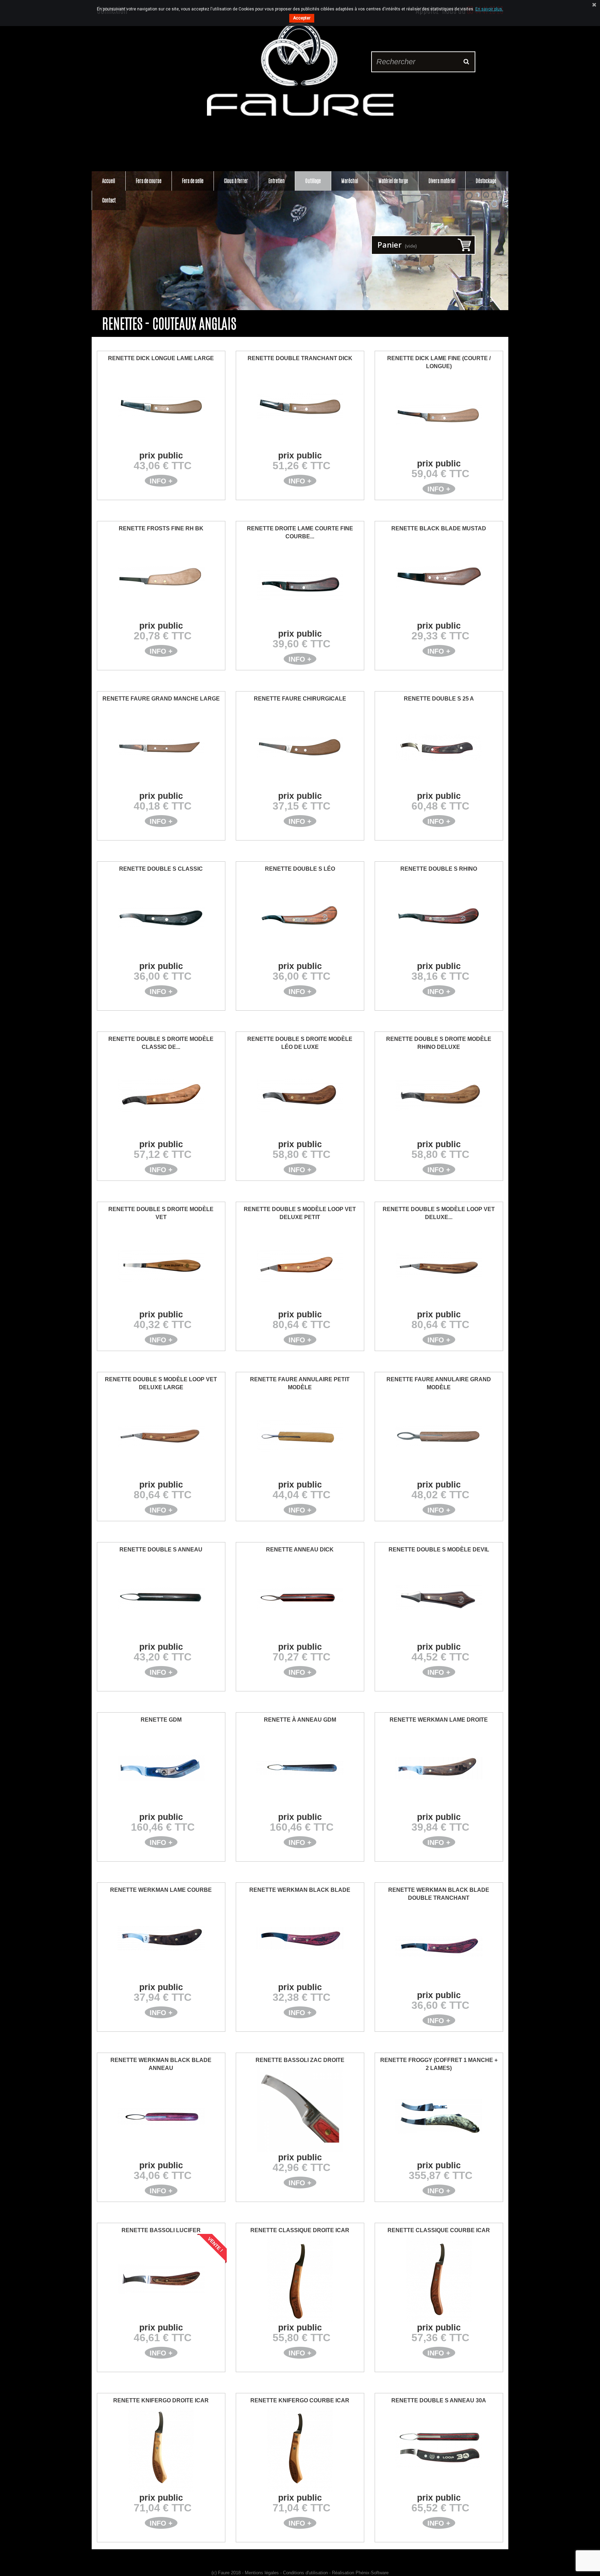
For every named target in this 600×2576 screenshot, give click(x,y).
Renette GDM (161, 1720)
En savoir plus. (489, 9)
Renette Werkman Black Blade (300, 1890)
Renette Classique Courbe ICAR (439, 2230)
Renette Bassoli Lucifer (161, 2230)
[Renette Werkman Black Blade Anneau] (161, 2117)
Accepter (302, 18)
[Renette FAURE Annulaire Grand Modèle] (439, 1436)
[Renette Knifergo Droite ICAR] (161, 2449)
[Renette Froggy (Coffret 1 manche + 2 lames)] (439, 2117)
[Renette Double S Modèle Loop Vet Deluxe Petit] (300, 1266)
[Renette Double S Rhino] (439, 917)
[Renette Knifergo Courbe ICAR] (300, 2449)
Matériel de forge (393, 181)
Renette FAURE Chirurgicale (300, 699)
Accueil (109, 181)
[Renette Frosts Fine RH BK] (161, 577)
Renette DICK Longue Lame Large (161, 358)
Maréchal (350, 181)
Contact (109, 200)
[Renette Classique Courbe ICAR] (439, 2279)
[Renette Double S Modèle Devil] (439, 1598)
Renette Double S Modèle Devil (439, 1550)
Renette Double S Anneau (161, 1550)
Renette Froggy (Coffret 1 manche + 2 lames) (439, 2064)
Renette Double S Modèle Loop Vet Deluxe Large (161, 1383)
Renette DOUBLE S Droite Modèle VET (161, 1213)
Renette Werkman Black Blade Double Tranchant (439, 1894)
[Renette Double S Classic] (161, 917)
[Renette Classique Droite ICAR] (300, 2279)
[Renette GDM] (161, 1768)
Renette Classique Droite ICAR (300, 2230)
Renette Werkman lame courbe (161, 1890)
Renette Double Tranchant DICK (300, 358)
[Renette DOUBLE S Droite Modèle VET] (161, 1266)
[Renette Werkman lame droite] (439, 1768)
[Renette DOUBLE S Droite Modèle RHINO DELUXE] (439, 1095)
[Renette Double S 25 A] (439, 747)
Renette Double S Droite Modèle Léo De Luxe (300, 1043)
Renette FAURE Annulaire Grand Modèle (439, 1383)
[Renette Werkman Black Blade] (300, 1938)
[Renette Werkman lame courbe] (161, 1938)
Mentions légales (262, 2573)
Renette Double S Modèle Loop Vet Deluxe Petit (300, 1213)
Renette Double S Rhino (439, 869)
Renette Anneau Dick (300, 1550)
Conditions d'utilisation (305, 2573)
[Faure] (300, 69)
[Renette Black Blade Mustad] (439, 577)
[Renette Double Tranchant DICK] (300, 407)
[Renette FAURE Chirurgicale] (300, 747)
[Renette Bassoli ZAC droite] (300, 2109)
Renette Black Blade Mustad (439, 528)
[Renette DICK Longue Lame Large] (161, 407)
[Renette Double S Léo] (300, 917)
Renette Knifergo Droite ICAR (161, 2400)
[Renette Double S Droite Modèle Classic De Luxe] (161, 1095)
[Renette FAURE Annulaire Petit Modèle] (300, 1436)
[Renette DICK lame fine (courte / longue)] (439, 415)
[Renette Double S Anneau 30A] (439, 2449)
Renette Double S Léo (300, 869)
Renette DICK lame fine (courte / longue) (439, 362)
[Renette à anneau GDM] (300, 1768)
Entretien (277, 181)
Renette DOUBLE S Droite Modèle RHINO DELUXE (439, 1043)
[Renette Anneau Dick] (300, 1598)
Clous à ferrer (236, 181)
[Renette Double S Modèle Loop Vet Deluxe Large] (161, 1436)
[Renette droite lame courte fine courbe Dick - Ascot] (300, 585)
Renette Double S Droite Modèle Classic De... (161, 1043)
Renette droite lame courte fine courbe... (300, 532)
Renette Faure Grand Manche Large (161, 699)
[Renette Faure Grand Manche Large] (161, 747)
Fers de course (149, 181)
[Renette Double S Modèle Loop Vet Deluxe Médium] (439, 1266)
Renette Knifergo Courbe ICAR (300, 2400)
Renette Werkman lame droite (439, 1720)
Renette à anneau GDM (300, 1720)
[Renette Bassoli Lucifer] (161, 2279)
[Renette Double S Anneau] (161, 1598)
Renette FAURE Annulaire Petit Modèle (300, 1383)
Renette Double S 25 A (439, 699)
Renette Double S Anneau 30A (439, 2400)
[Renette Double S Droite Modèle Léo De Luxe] (300, 1095)
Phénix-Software (372, 2573)
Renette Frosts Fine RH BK (161, 528)
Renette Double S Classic (161, 869)
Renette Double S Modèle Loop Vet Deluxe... (439, 1213)
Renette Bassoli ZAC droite (300, 2060)
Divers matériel (442, 181)
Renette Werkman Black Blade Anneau (161, 2064)
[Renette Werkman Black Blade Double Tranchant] (439, 1946)
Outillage (313, 181)
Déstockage (486, 181)
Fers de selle (193, 181)
